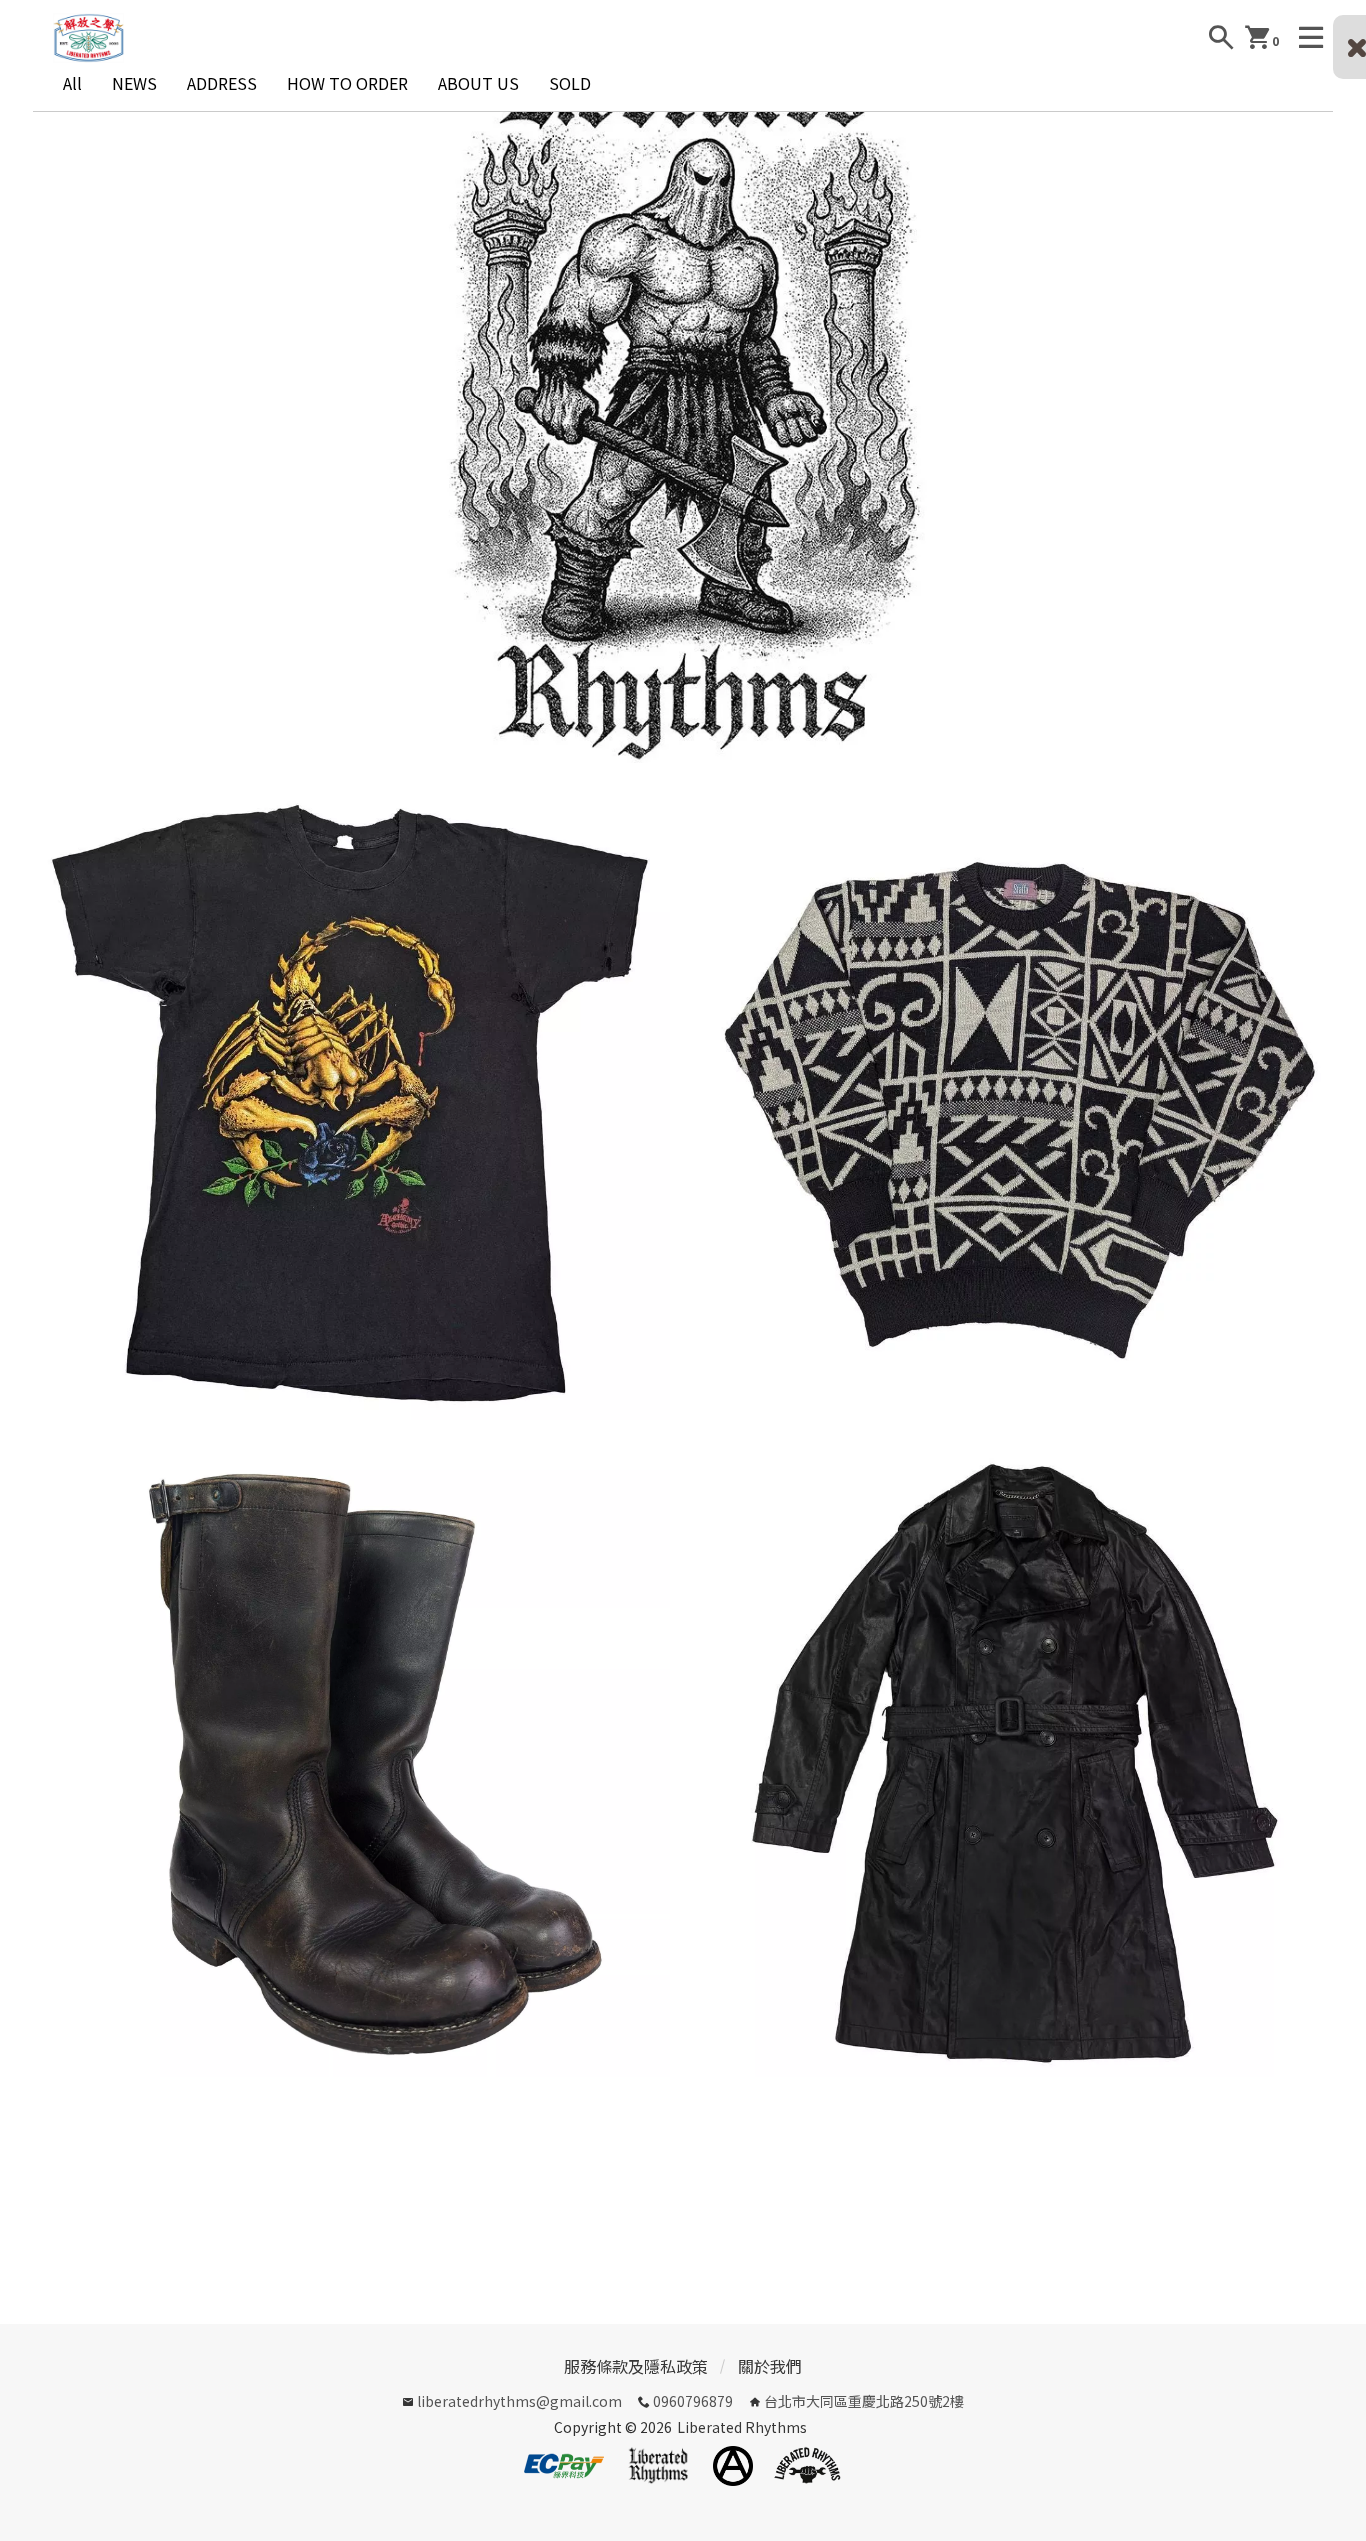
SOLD (570, 83)
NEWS (134, 83)
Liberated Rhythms (742, 2427)
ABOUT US (478, 83)
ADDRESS (222, 83)
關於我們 (770, 2366)
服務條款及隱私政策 (636, 2366)
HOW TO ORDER (347, 83)
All (72, 83)
